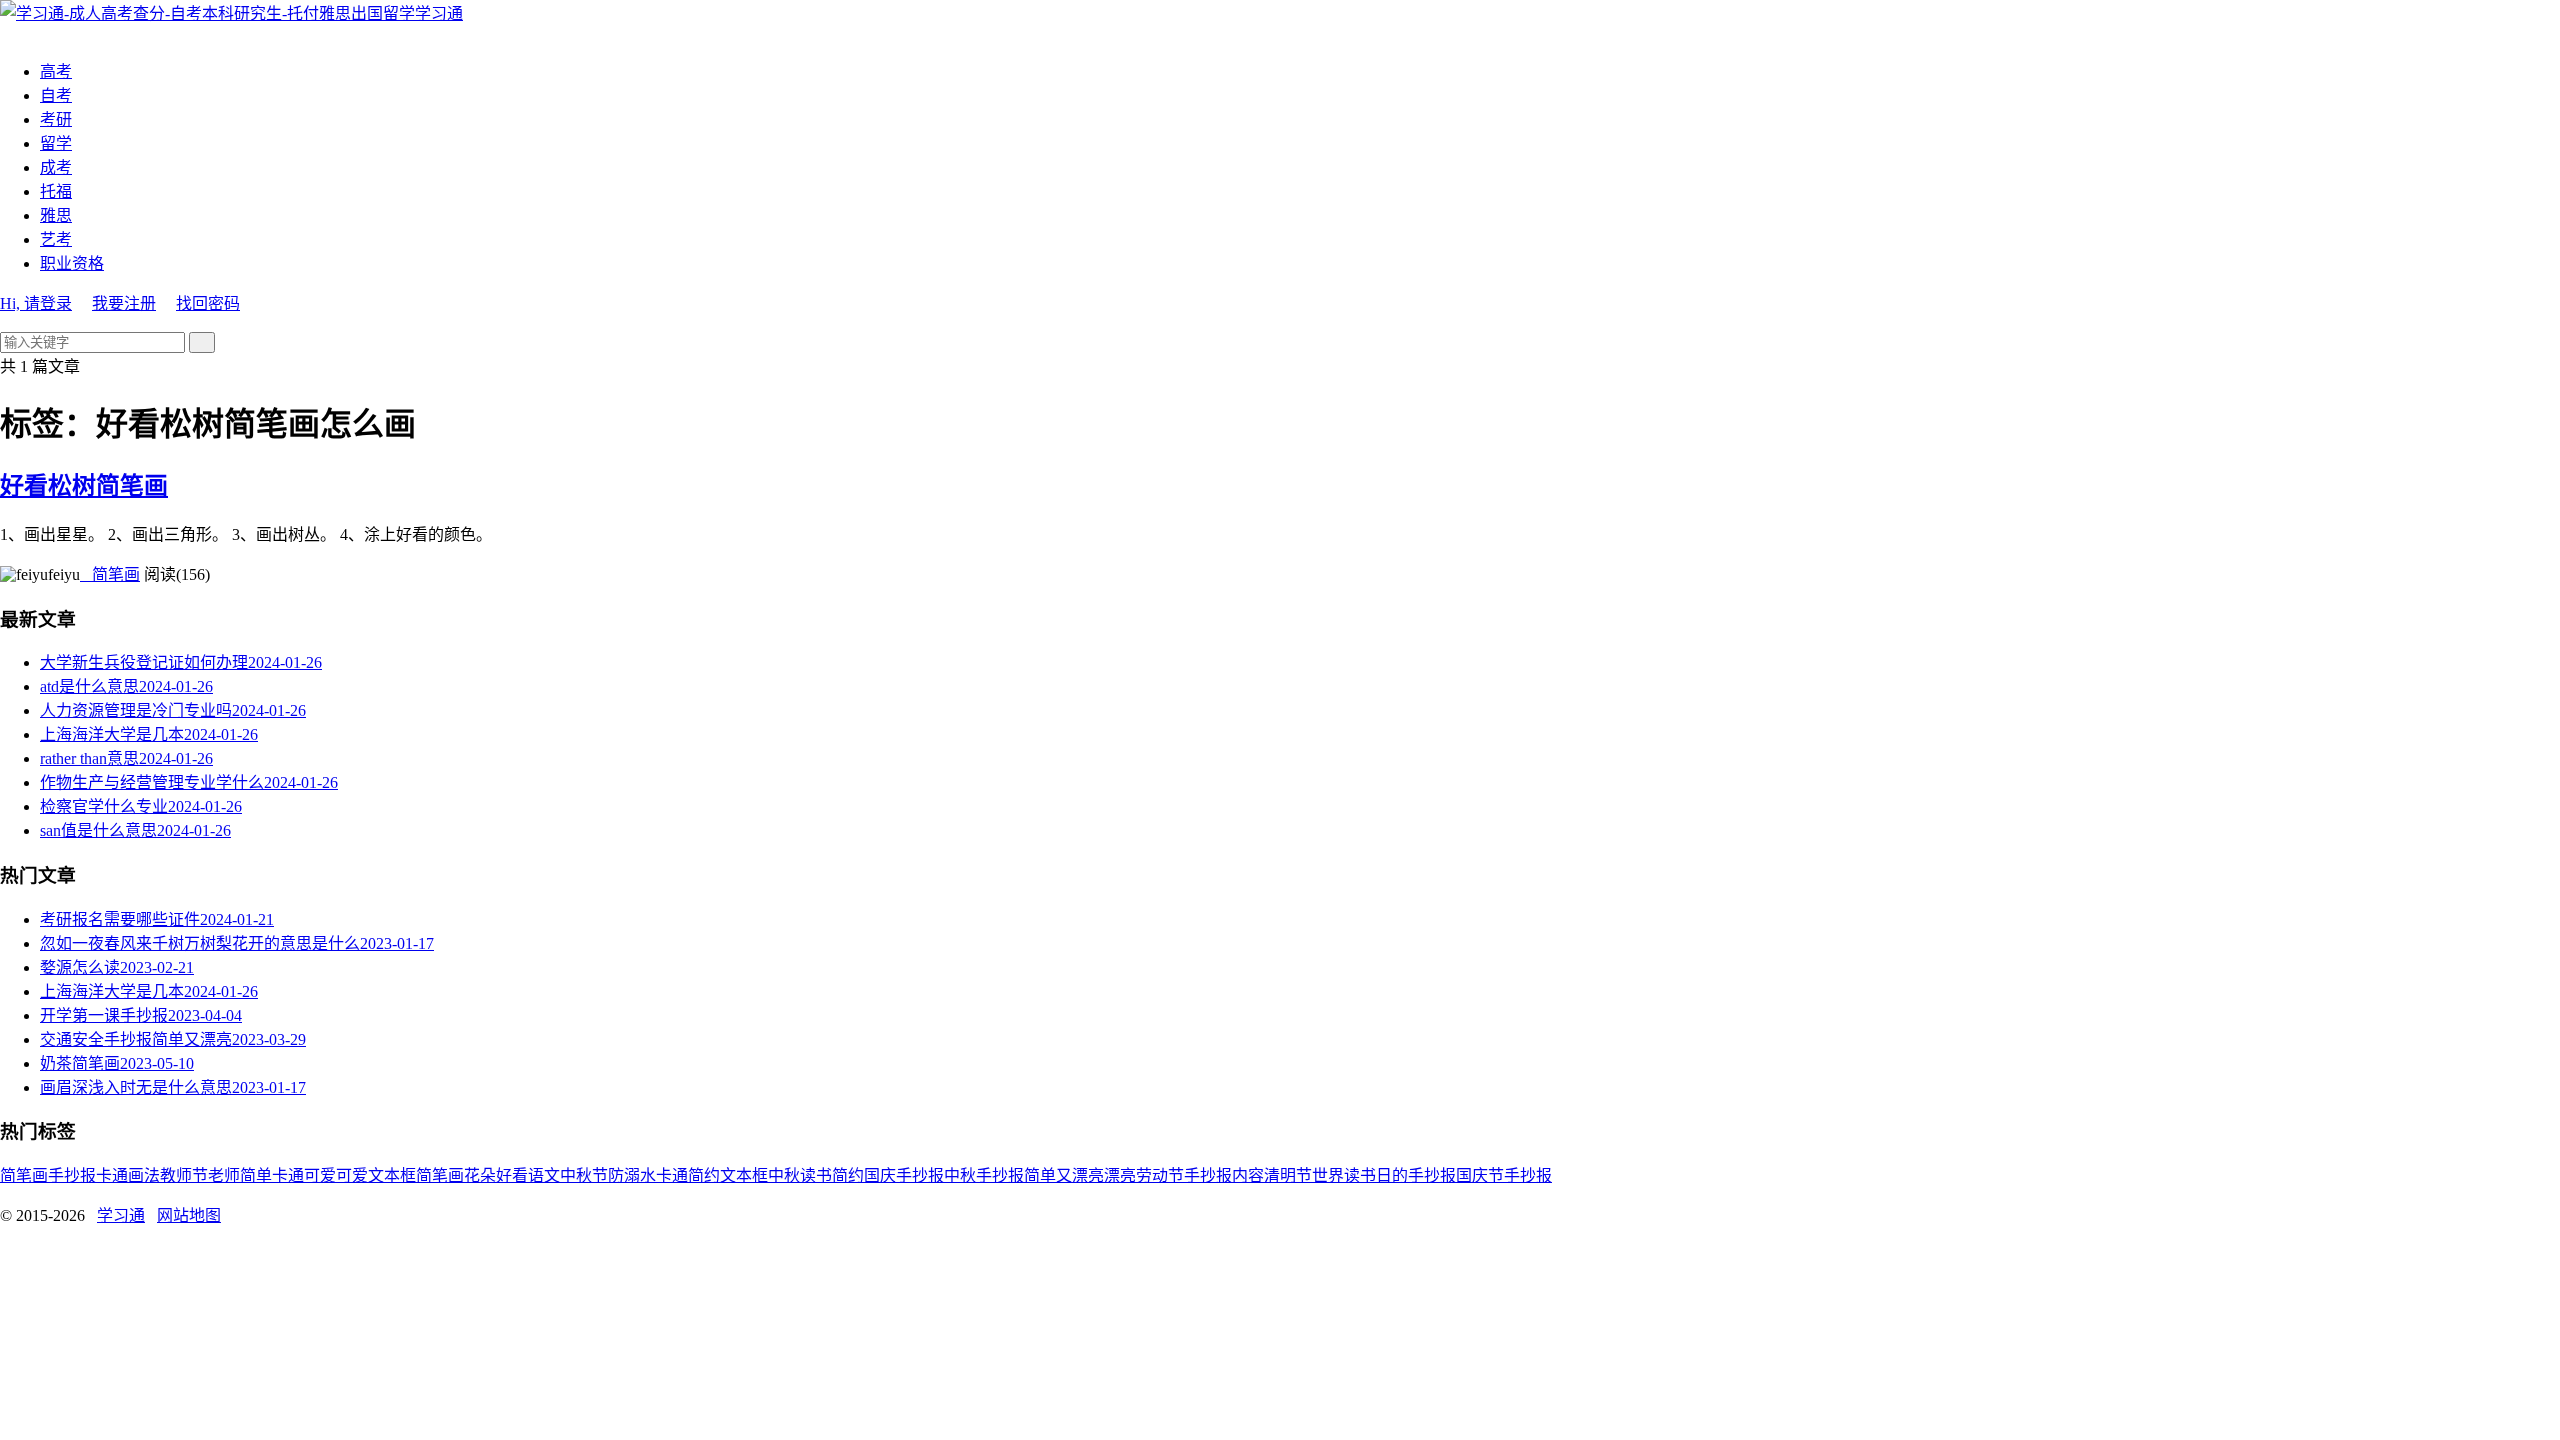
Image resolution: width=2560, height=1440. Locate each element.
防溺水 (632, 1175)
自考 (56, 95)
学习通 (439, 13)
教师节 (184, 1175)
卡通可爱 (304, 1175)
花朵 (480, 1175)
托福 (56, 191)
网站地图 (189, 1215)
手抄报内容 (1224, 1175)
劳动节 (1160, 1175)
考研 (56, 119)
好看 (512, 1175)
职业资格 (72, 263)
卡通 (112, 1175)
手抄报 (72, 1175)
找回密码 (208, 303)
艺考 (56, 239)
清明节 (1288, 1175)
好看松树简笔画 (84, 486)
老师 (224, 1175)
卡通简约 (688, 1175)
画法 (144, 1175)
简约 (848, 1175)
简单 (256, 1175)
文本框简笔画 (416, 1175)
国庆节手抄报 (1504, 1175)
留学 (56, 143)
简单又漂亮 (1064, 1175)
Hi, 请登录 (36, 303)
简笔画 (110, 574)
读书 (816, 1175)
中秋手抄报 (984, 1175)
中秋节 (584, 1175)
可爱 (352, 1175)
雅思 (56, 215)
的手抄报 (1424, 1175)
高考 (56, 71)
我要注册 (124, 303)
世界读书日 (1352, 1175)
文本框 (744, 1175)
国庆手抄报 (904, 1175)
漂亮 (1120, 1175)
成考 (56, 167)
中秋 (784, 1175)
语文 (544, 1175)
